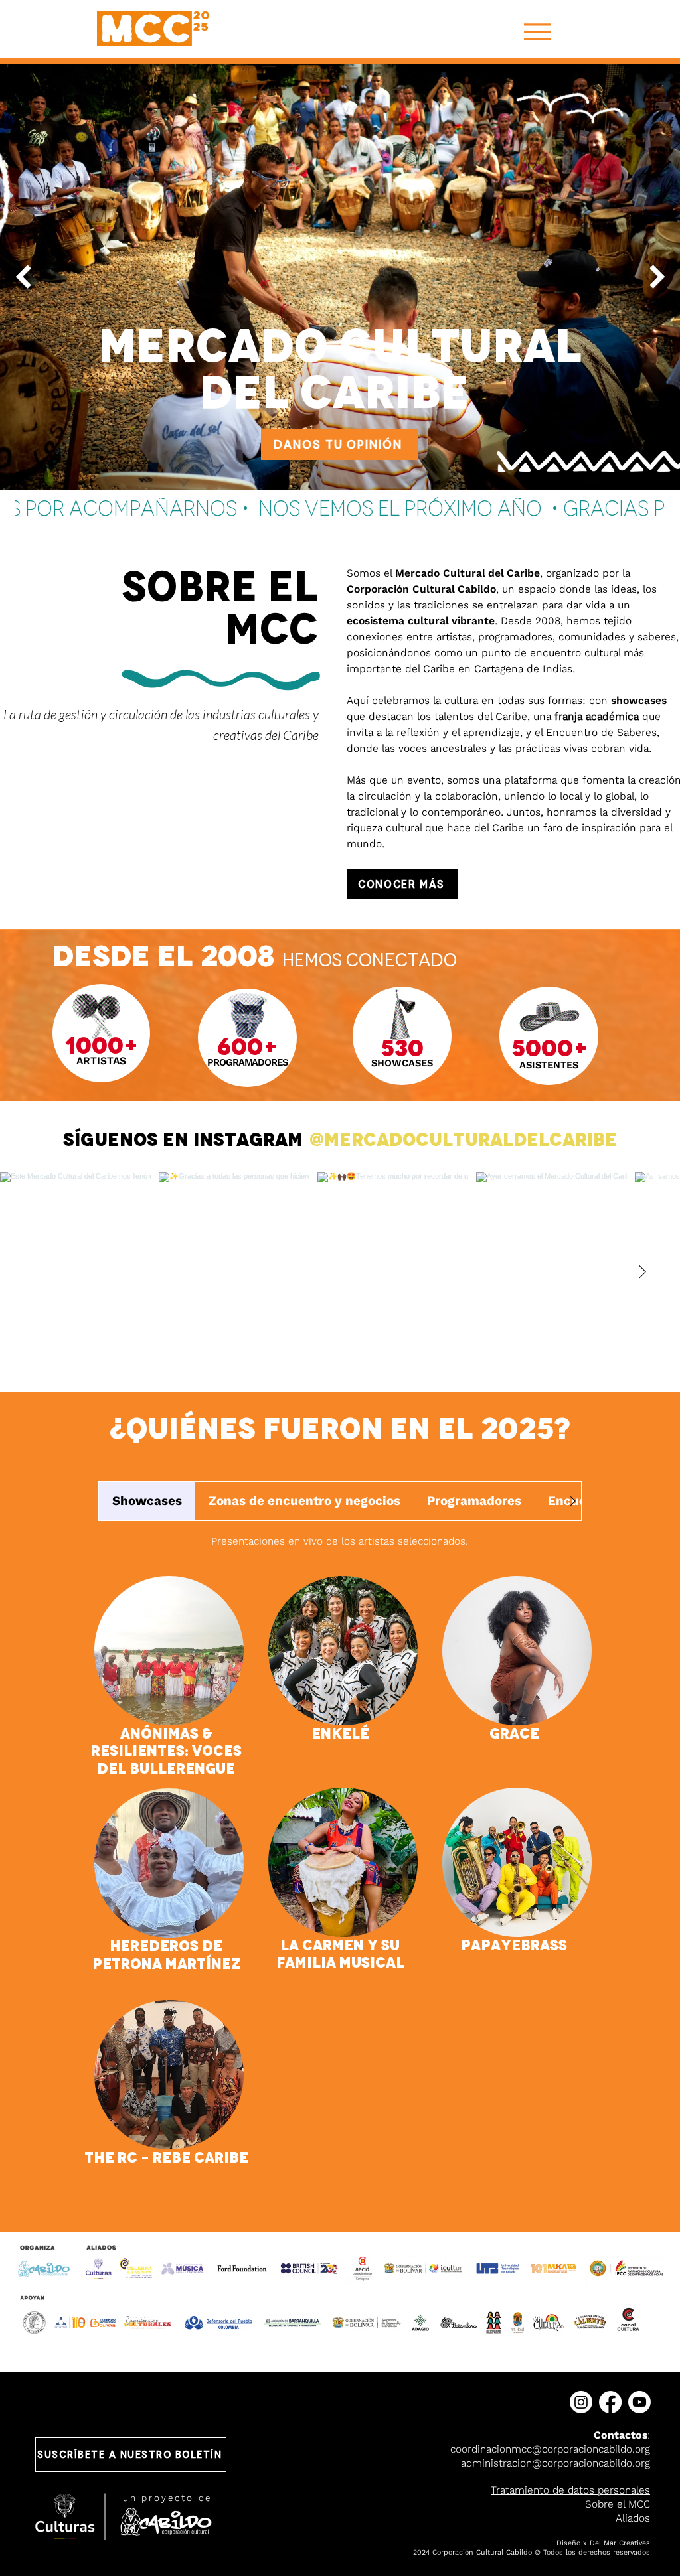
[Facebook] (610, 2402)
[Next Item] (657, 277)
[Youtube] (639, 2402)
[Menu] (537, 32)
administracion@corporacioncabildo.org (555, 2463)
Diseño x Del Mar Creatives (603, 2543)
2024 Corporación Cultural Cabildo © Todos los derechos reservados (532, 2552)
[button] (131, 2455)
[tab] (147, 1501)
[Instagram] (581, 2402)
